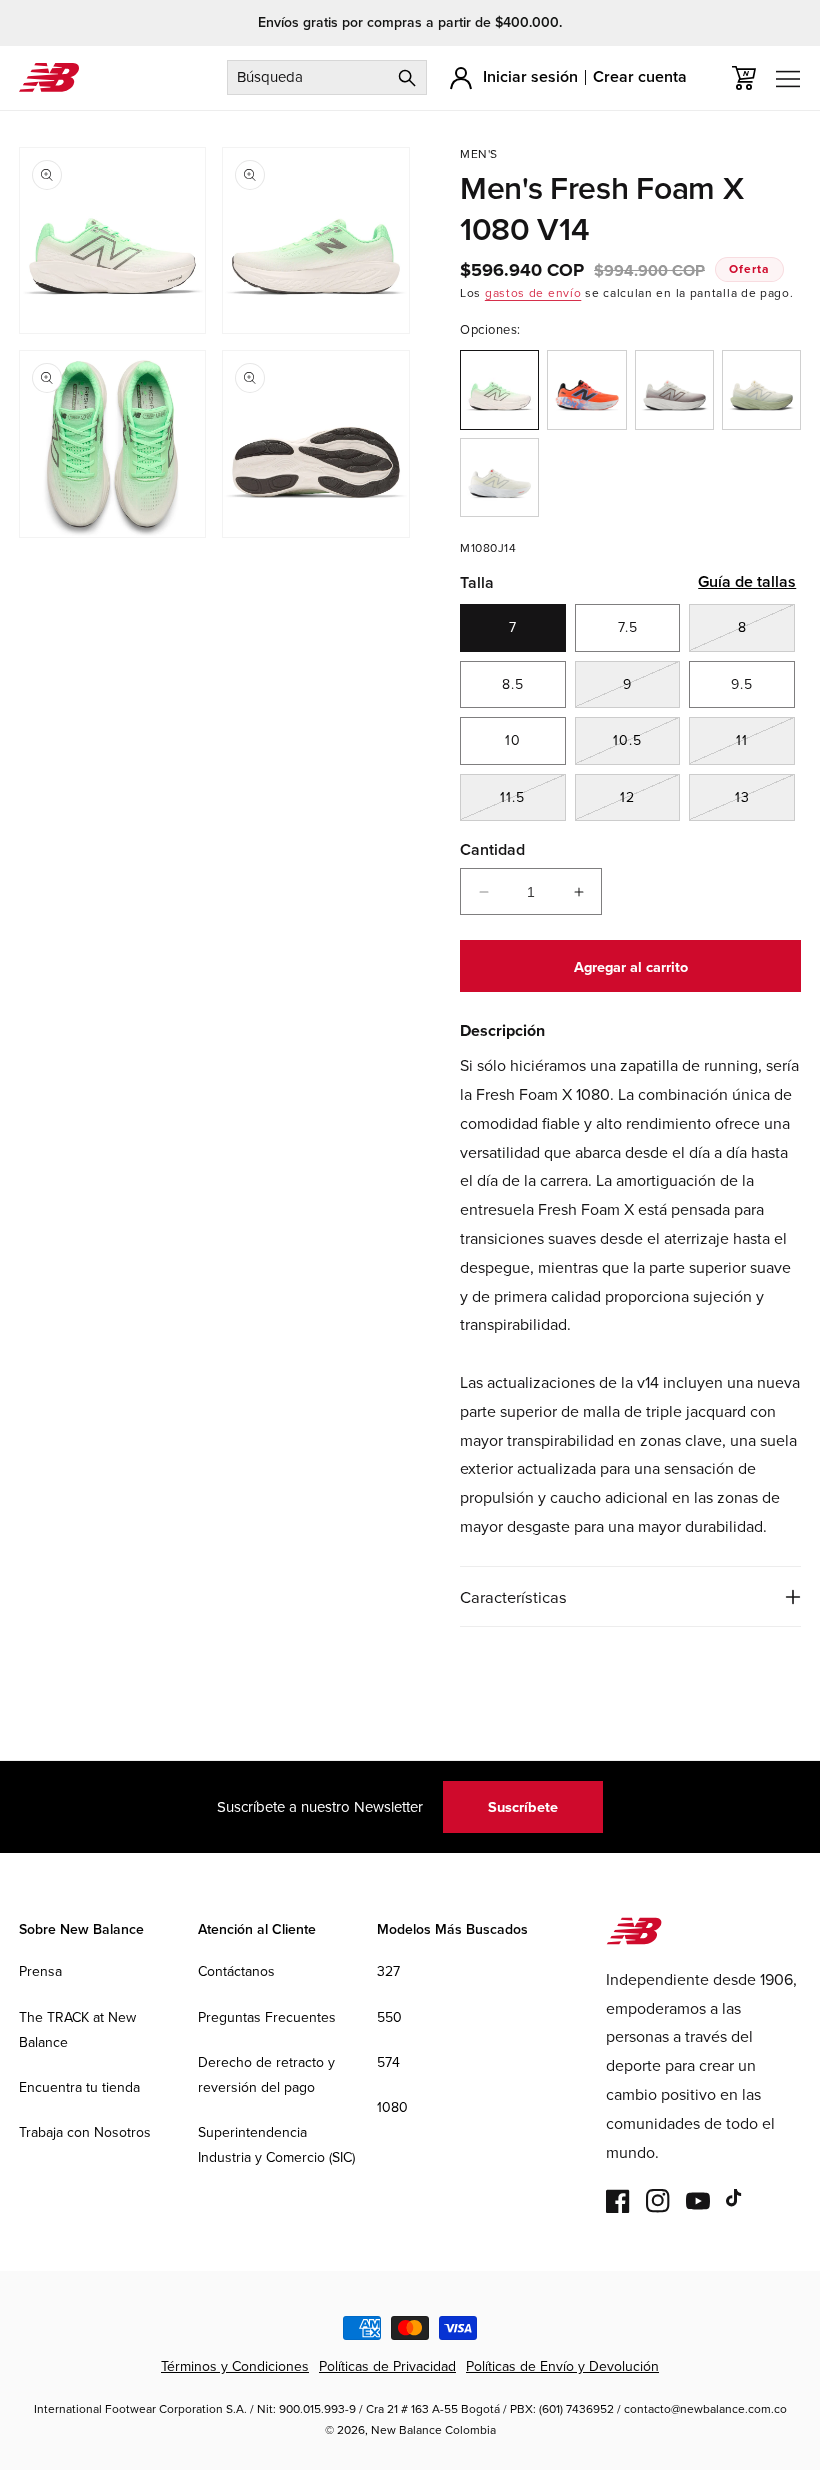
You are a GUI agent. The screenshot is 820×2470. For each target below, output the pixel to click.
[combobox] (327, 77)
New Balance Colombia (433, 2429)
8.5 (513, 684)
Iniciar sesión (530, 76)
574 (388, 2062)
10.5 (646, 747)
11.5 (532, 804)
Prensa (40, 1971)
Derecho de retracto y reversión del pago (266, 2074)
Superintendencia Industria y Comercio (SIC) (276, 2144)
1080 (392, 2107)
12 (650, 804)
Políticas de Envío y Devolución (562, 2366)
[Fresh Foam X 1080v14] (674, 389)
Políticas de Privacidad (387, 2366)
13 (765, 804)
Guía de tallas (747, 581)
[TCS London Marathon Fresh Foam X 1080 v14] (586, 389)
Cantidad (492, 849)
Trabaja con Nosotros (85, 2132)
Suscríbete (523, 1806)
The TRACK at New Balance (77, 2029)
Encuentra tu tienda (79, 2087)
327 (388, 1971)
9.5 (742, 684)
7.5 (628, 627)
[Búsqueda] (407, 77)
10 (513, 740)
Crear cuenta (640, 76)
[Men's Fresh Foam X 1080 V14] (499, 389)
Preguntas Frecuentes (267, 2017)
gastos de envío (533, 292)
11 (765, 747)
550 (389, 2017)
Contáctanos (236, 1971)
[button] (744, 78)
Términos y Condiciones (235, 2366)
